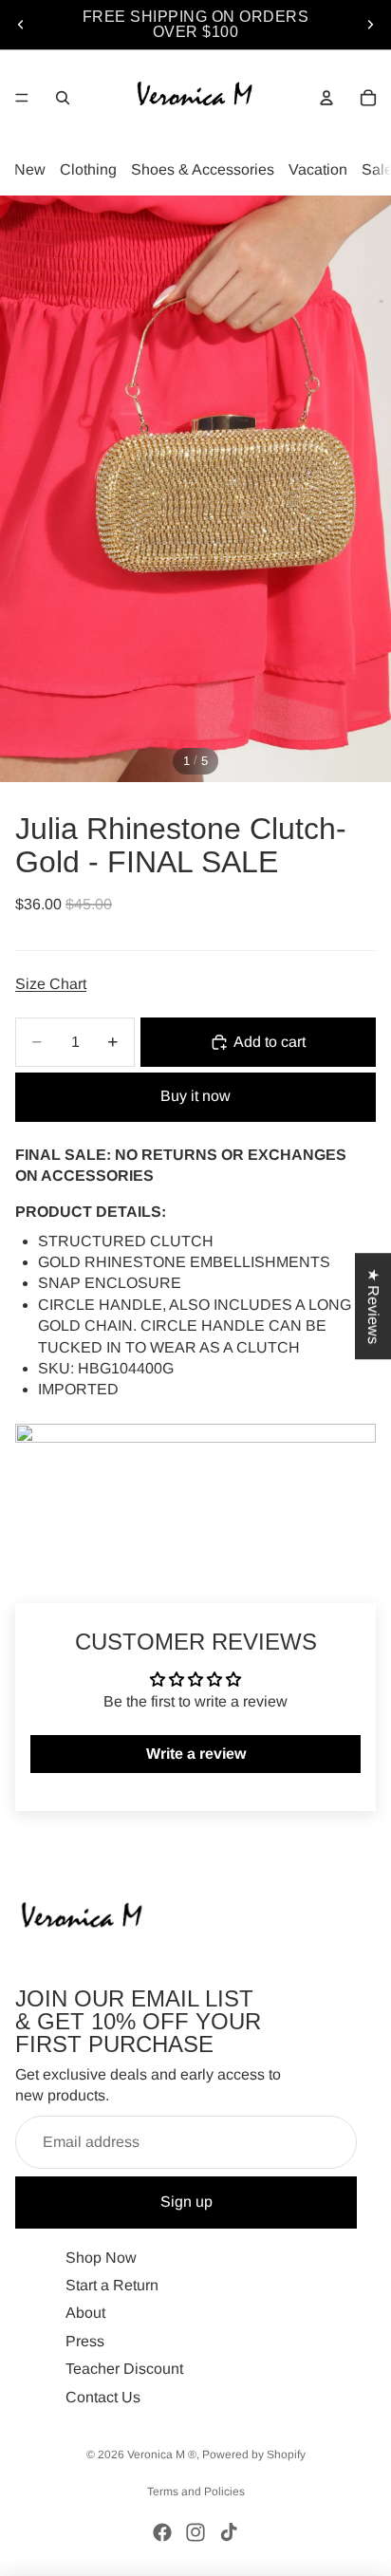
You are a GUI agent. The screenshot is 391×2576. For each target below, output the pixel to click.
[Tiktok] (229, 2532)
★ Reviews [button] (373, 1306)
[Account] (326, 98)
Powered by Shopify (254, 2455)
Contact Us (103, 2396)
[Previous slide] (21, 25)
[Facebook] (162, 2532)
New (30, 169)
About (85, 2313)
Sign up (186, 2202)
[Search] (63, 98)
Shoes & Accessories (203, 169)
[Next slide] (370, 25)
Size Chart (51, 984)
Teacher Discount (124, 2369)
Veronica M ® (162, 2455)
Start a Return (112, 2285)
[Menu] (22, 98)
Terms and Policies (196, 2492)
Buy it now (195, 1096)
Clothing (88, 169)
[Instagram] (195, 2532)
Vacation (318, 169)
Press (85, 2340)
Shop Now (101, 2257)
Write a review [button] (196, 1754)
